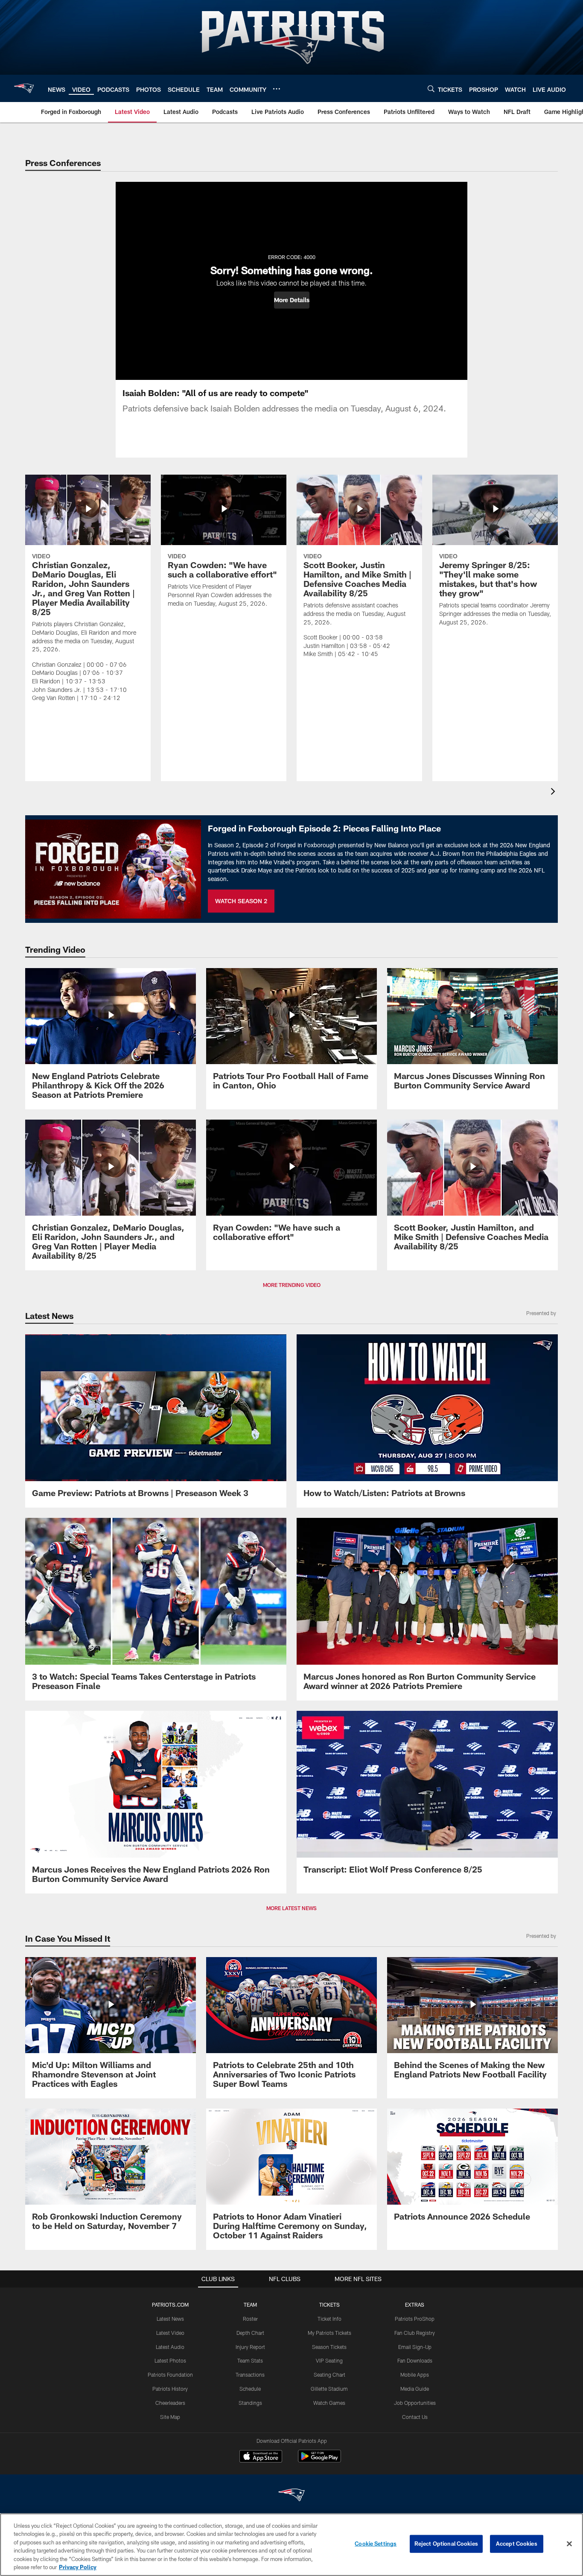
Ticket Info (329, 2319)
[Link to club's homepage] (24, 88)
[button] (292, 300)
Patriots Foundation (170, 2375)
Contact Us (415, 2417)
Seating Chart (329, 2375)
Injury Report (250, 2347)
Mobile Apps (415, 2375)
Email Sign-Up (415, 2347)
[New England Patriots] (291, 2496)
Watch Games (329, 2403)
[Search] (431, 89)
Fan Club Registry (415, 2333)
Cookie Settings (376, 2544)
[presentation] (554, 792)
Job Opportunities (415, 2403)
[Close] (569, 2544)
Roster (250, 2319)
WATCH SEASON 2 (241, 901)
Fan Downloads (415, 2360)
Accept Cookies (517, 2544)
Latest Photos (170, 2360)
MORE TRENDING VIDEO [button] (292, 1285)
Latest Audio (170, 2347)
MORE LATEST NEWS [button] (291, 1908)
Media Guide (415, 2389)
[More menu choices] (277, 89)
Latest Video (170, 2333)
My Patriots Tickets (329, 2333)
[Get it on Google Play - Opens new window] (319, 2461)
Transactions (250, 2375)
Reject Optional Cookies (446, 2544)
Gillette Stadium (329, 2389)
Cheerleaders (170, 2403)
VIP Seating (329, 2360)
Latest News (170, 2319)
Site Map (170, 2417)
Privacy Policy (78, 2567)
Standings (250, 2403)
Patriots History (170, 2389)
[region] (291, 2545)
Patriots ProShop (415, 2319)
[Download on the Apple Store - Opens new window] (261, 2457)
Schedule (250, 2389)
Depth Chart (250, 2333)
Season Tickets (329, 2347)
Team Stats (250, 2360)
